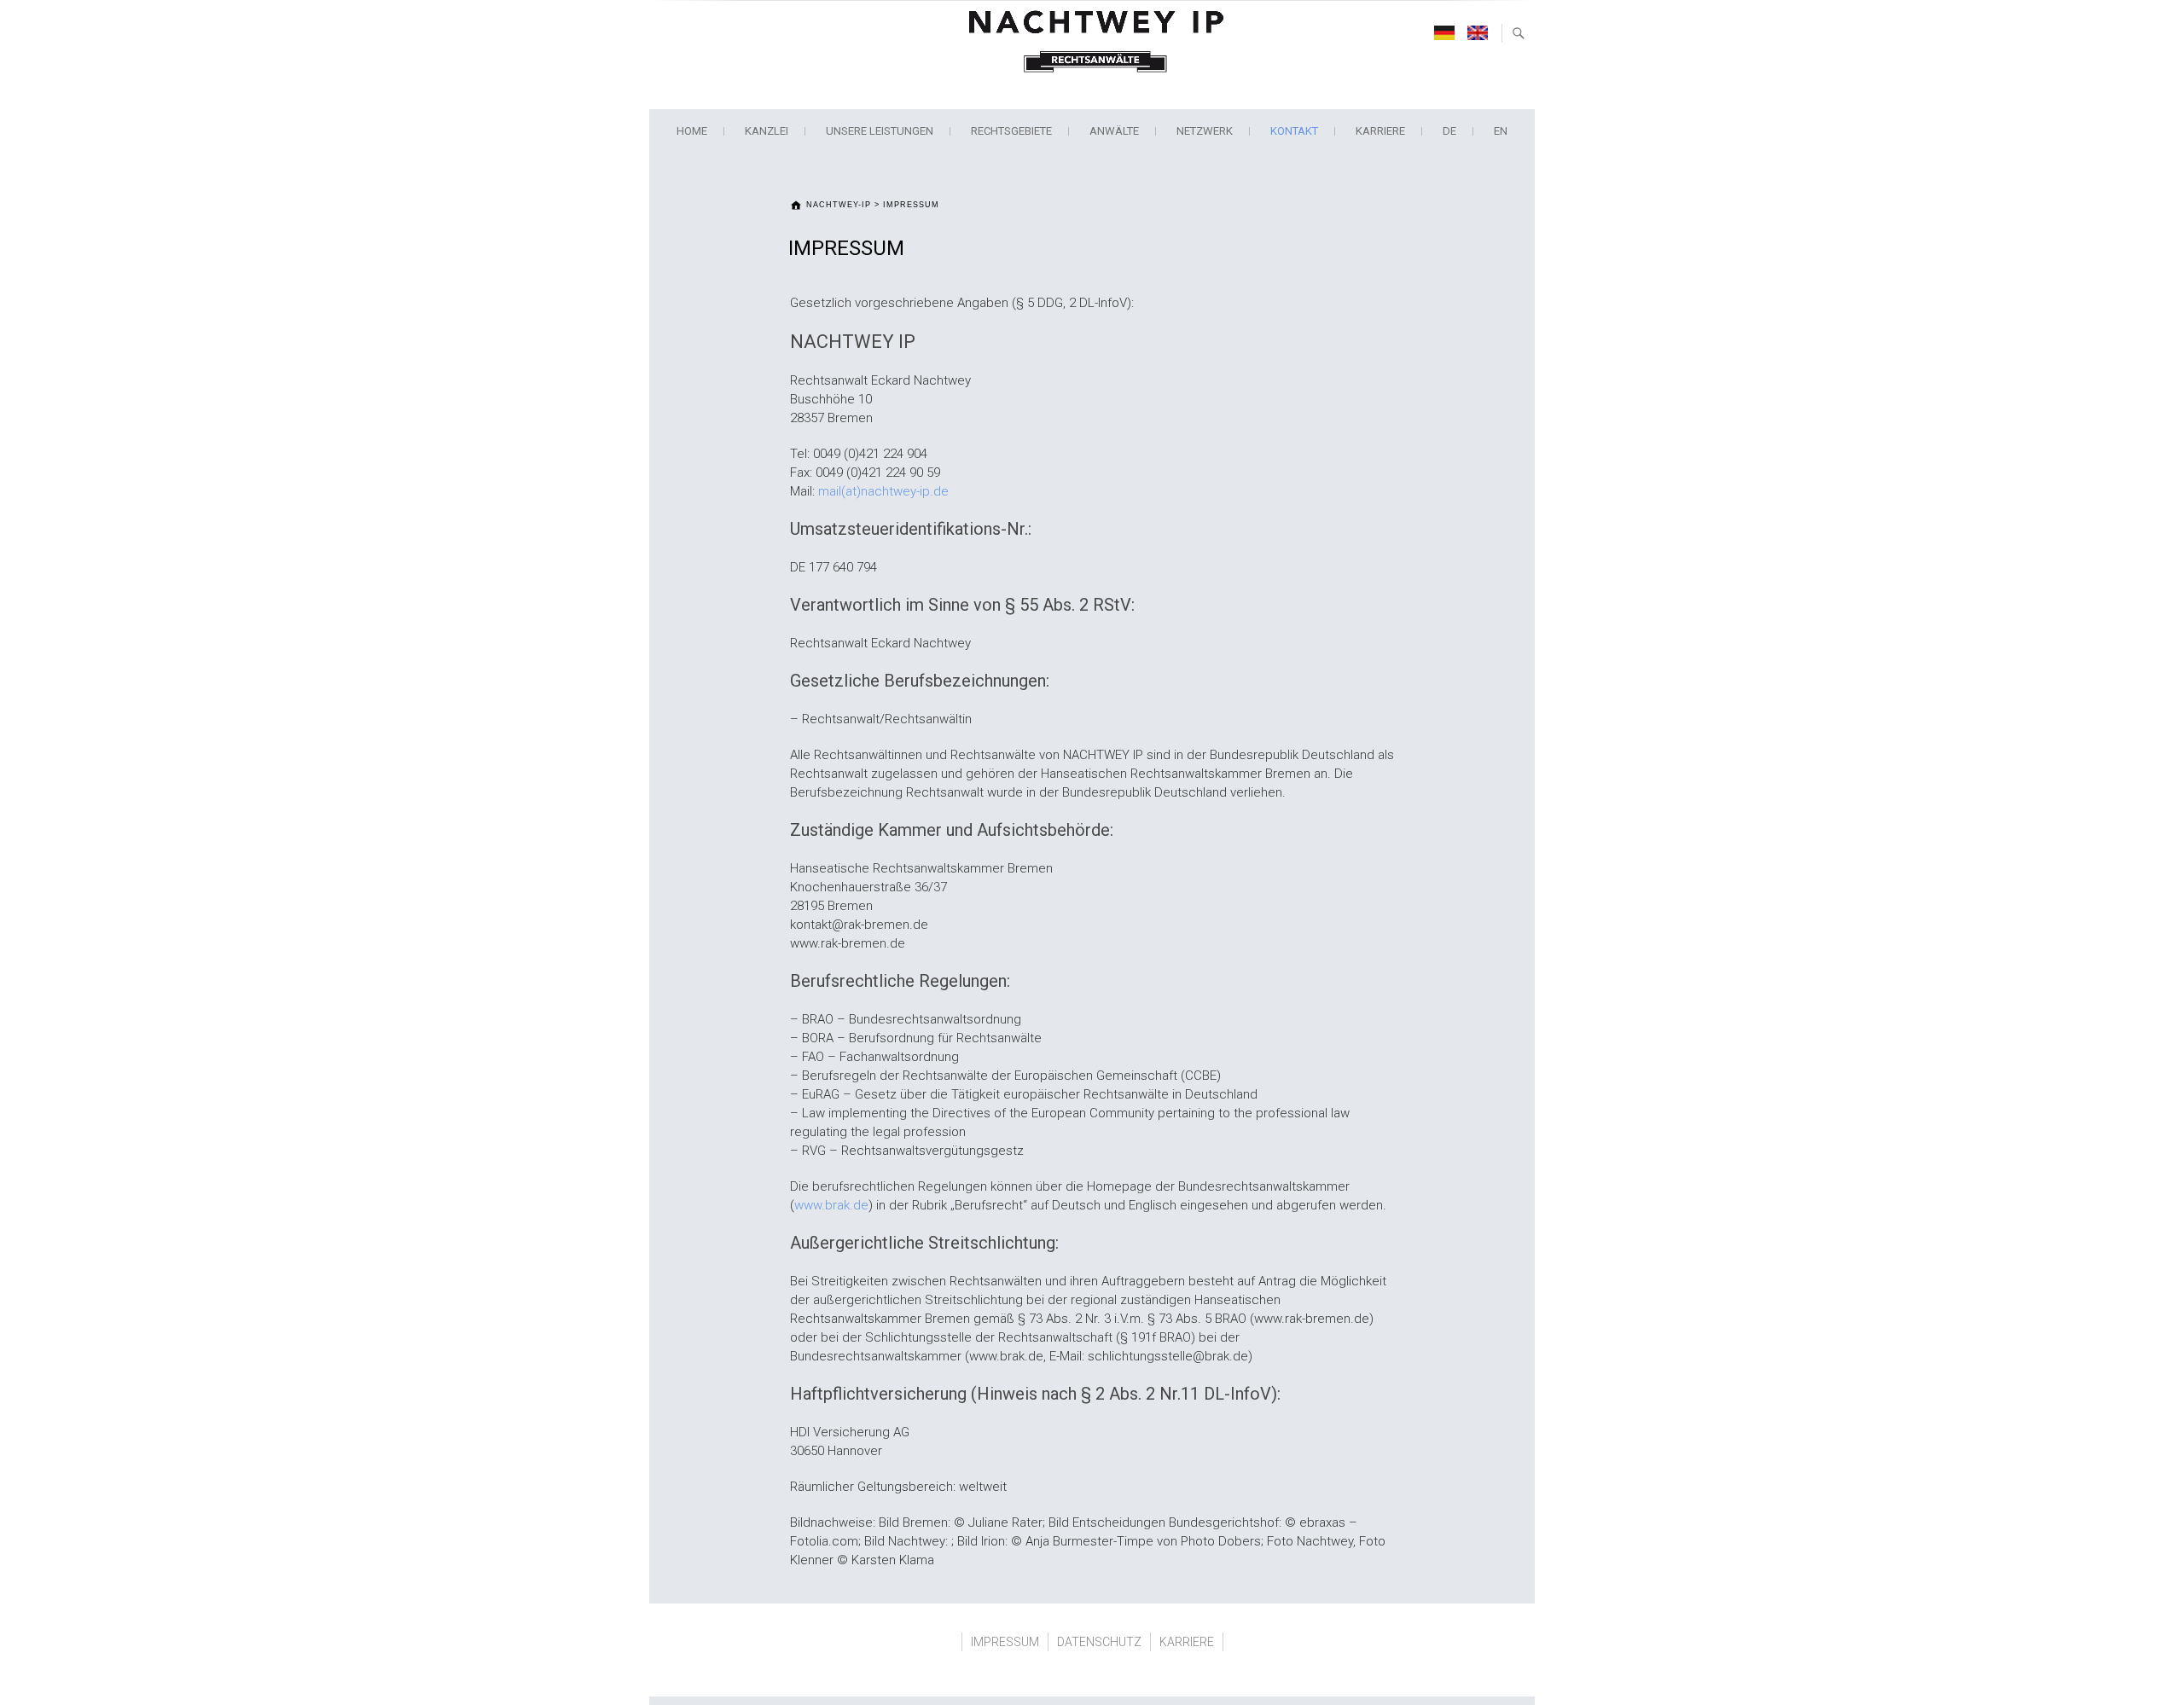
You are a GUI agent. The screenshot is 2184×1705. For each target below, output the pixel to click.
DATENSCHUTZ (1099, 1642)
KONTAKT (1294, 131)
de (1449, 131)
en (1501, 131)
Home (692, 131)
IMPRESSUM (1005, 1642)
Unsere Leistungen (880, 131)
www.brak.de (831, 1205)
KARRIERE (1380, 131)
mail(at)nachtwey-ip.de (883, 491)
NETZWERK (1205, 131)
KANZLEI (767, 131)
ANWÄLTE (1114, 131)
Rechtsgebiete (1011, 131)
